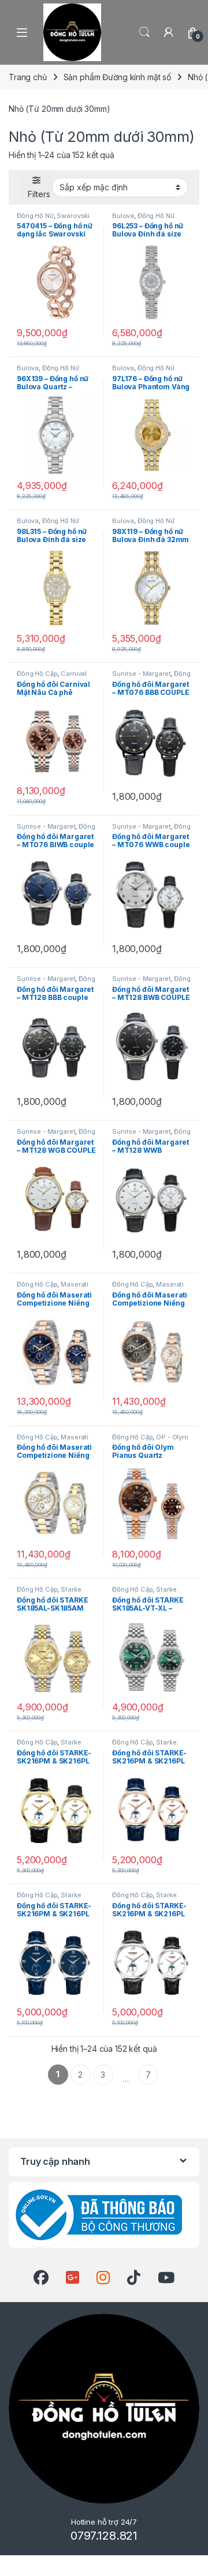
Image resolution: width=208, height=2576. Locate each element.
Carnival (74, 674)
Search (144, 32)
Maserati (75, 1284)
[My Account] (169, 32)
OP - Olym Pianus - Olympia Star (150, 1441)
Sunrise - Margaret (141, 674)
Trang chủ (28, 77)
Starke (71, 1589)
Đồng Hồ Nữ (35, 216)
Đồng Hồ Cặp (37, 674)
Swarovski (73, 216)
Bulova (123, 216)
